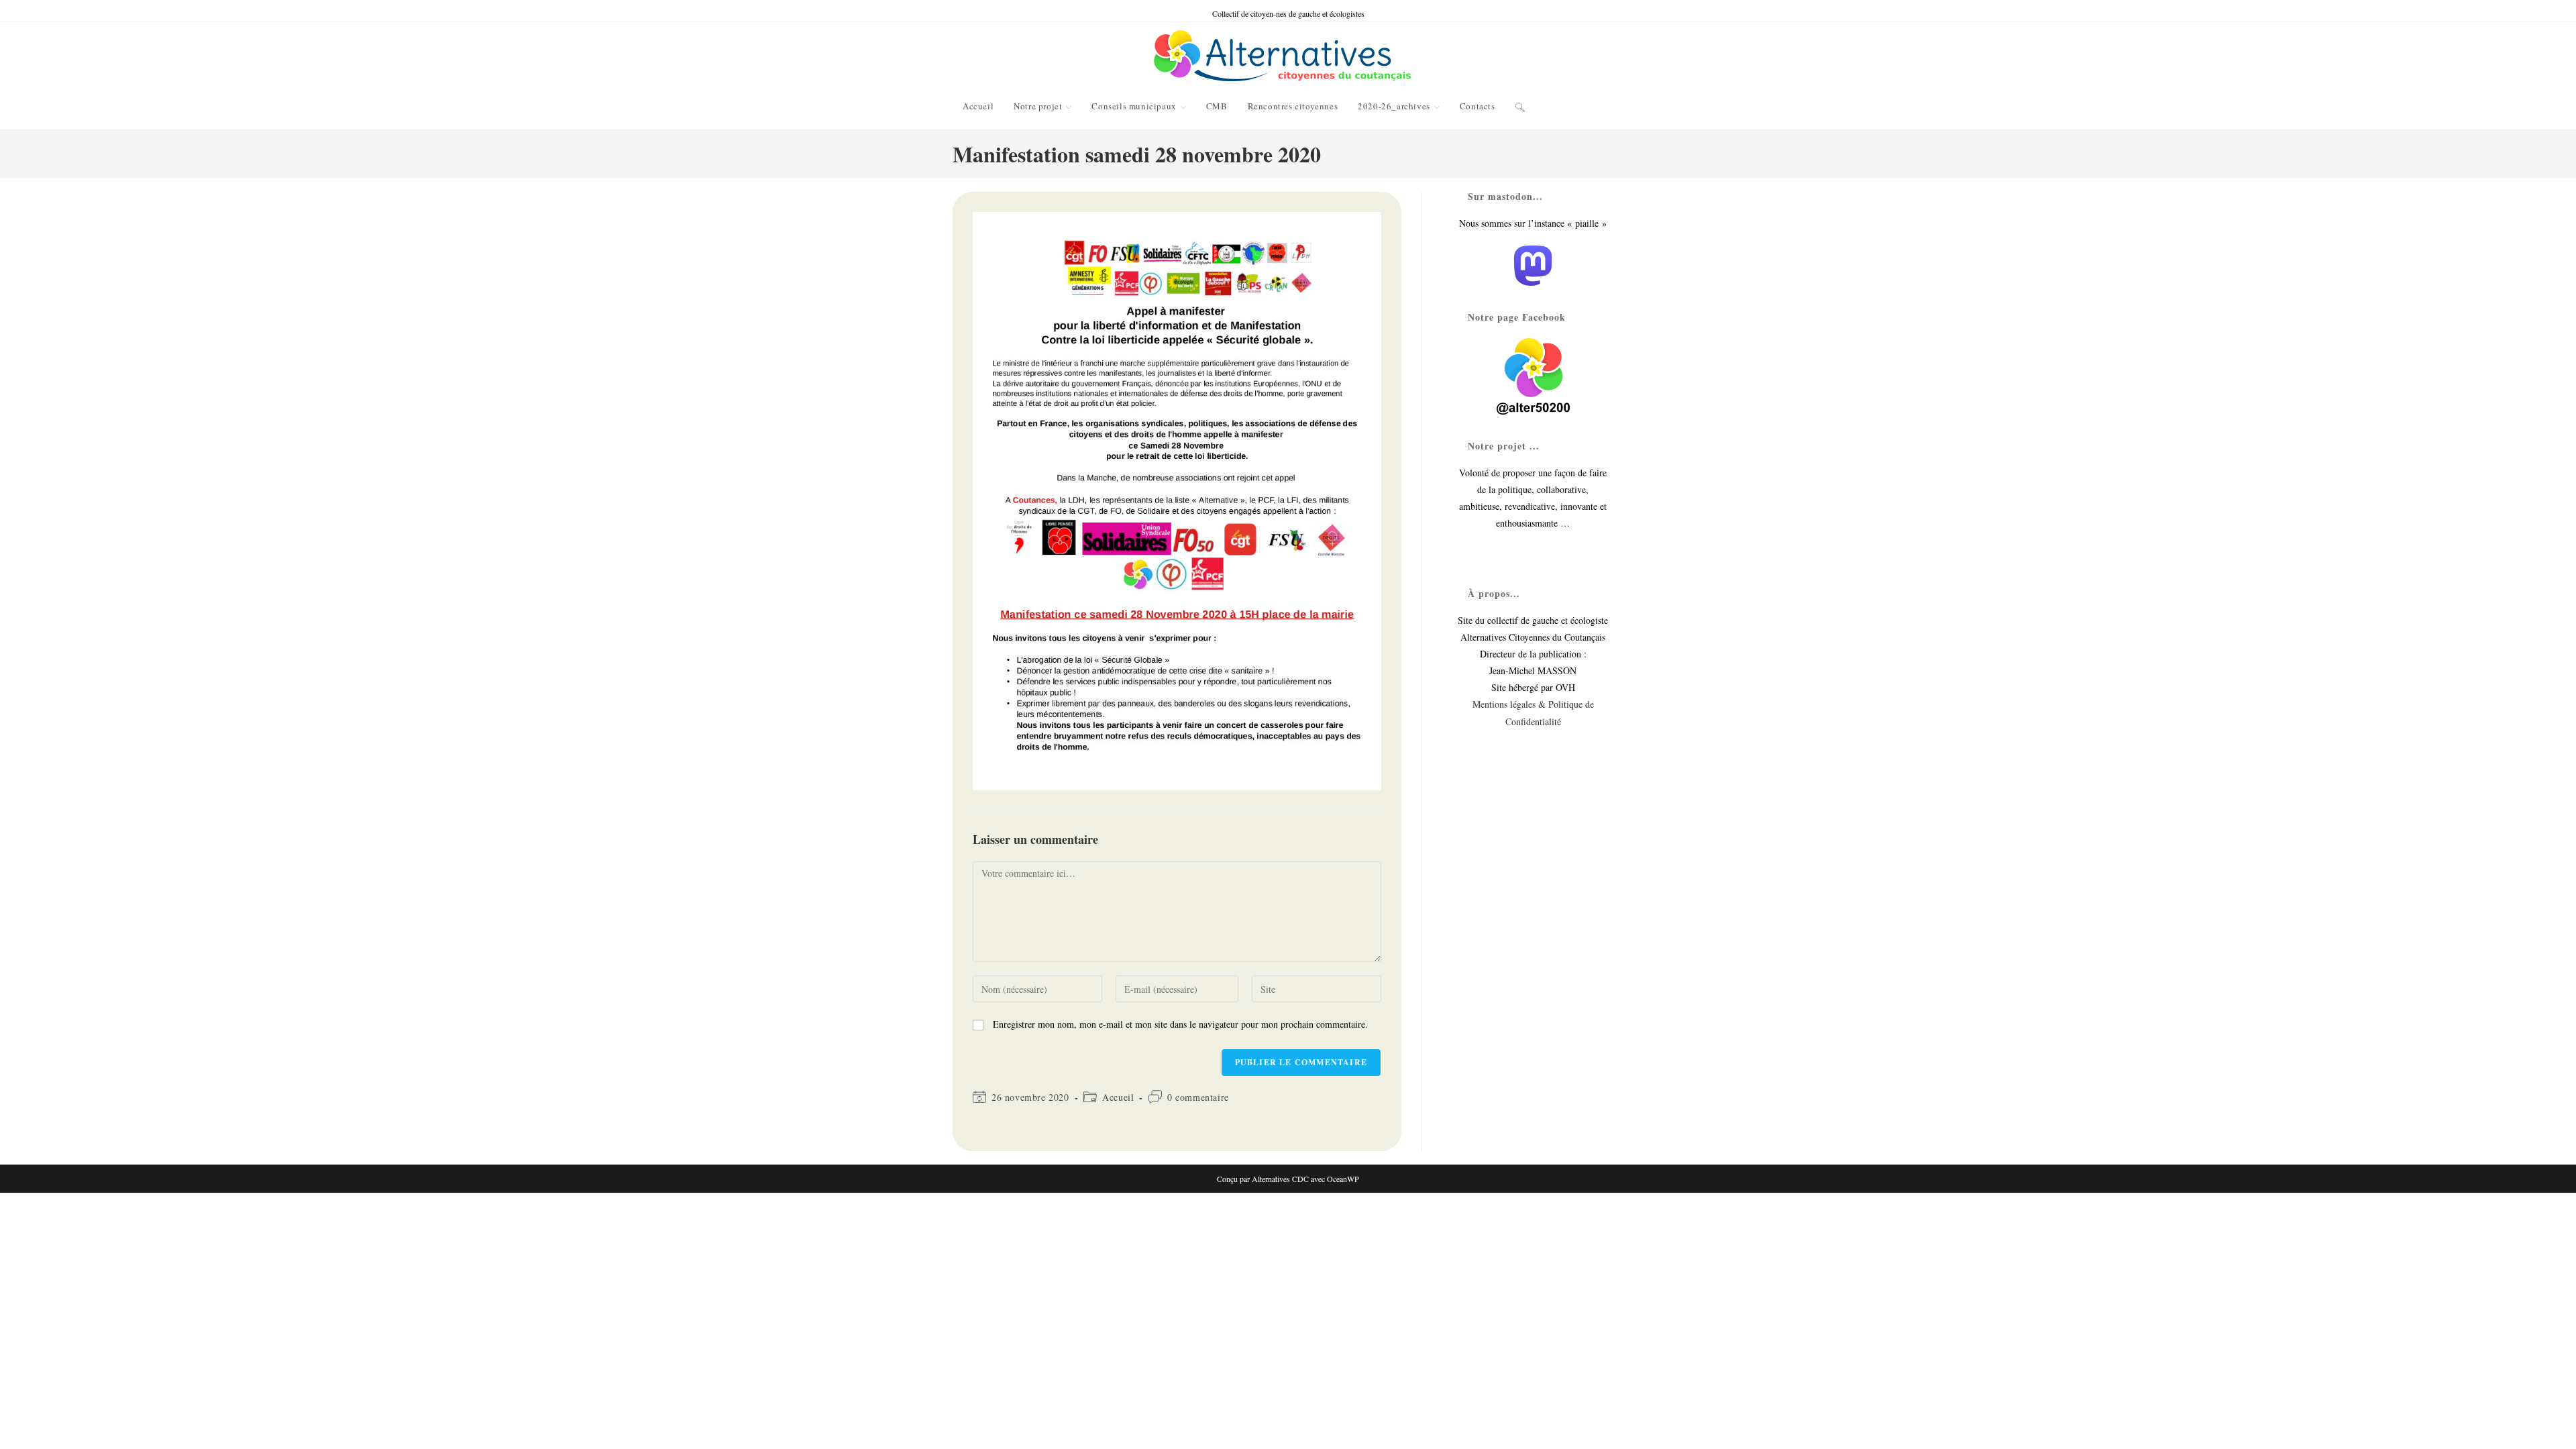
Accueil (1118, 1097)
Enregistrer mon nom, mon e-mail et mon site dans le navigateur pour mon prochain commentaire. (1180, 1024)
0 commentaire (1198, 1097)
